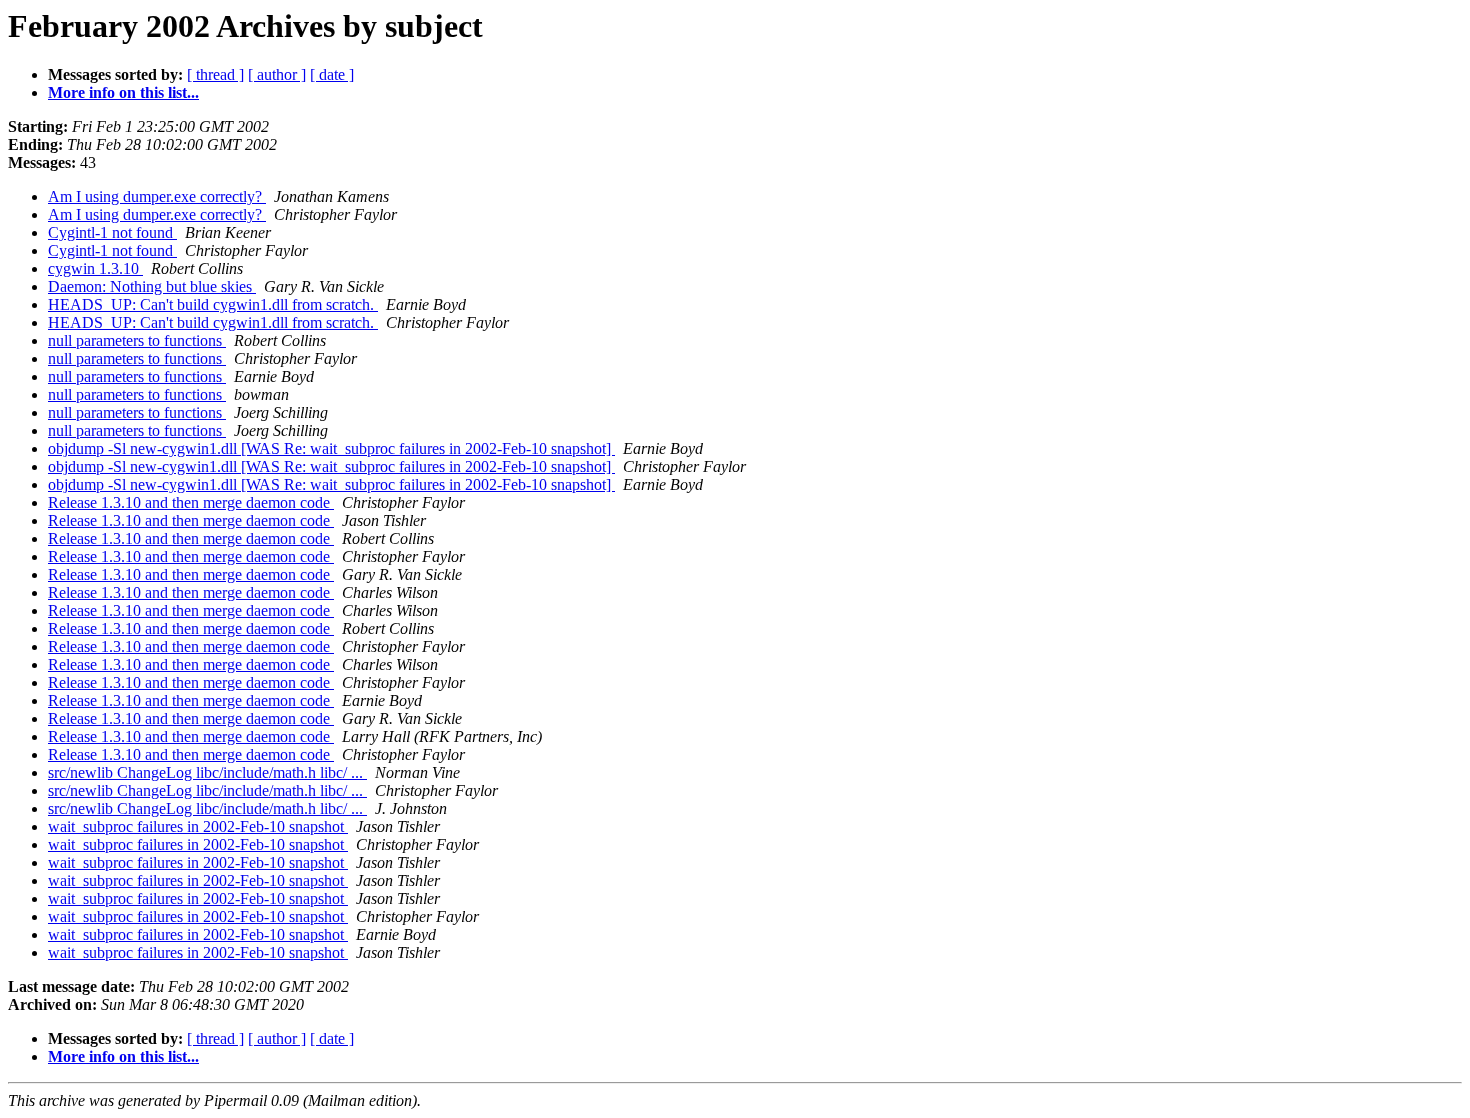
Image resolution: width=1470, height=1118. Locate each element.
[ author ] (277, 74)
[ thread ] (215, 74)
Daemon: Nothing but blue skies (152, 286)
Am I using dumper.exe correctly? (157, 196)
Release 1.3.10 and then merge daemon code (191, 502)
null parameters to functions (137, 340)
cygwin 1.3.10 (95, 268)
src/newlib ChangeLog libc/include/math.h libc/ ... (207, 772)
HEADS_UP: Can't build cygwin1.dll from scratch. (213, 304)
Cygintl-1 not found (112, 232)
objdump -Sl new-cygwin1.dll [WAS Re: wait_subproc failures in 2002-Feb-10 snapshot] (331, 448)
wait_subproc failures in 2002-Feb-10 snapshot (198, 826)
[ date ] (332, 74)
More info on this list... (123, 92)
